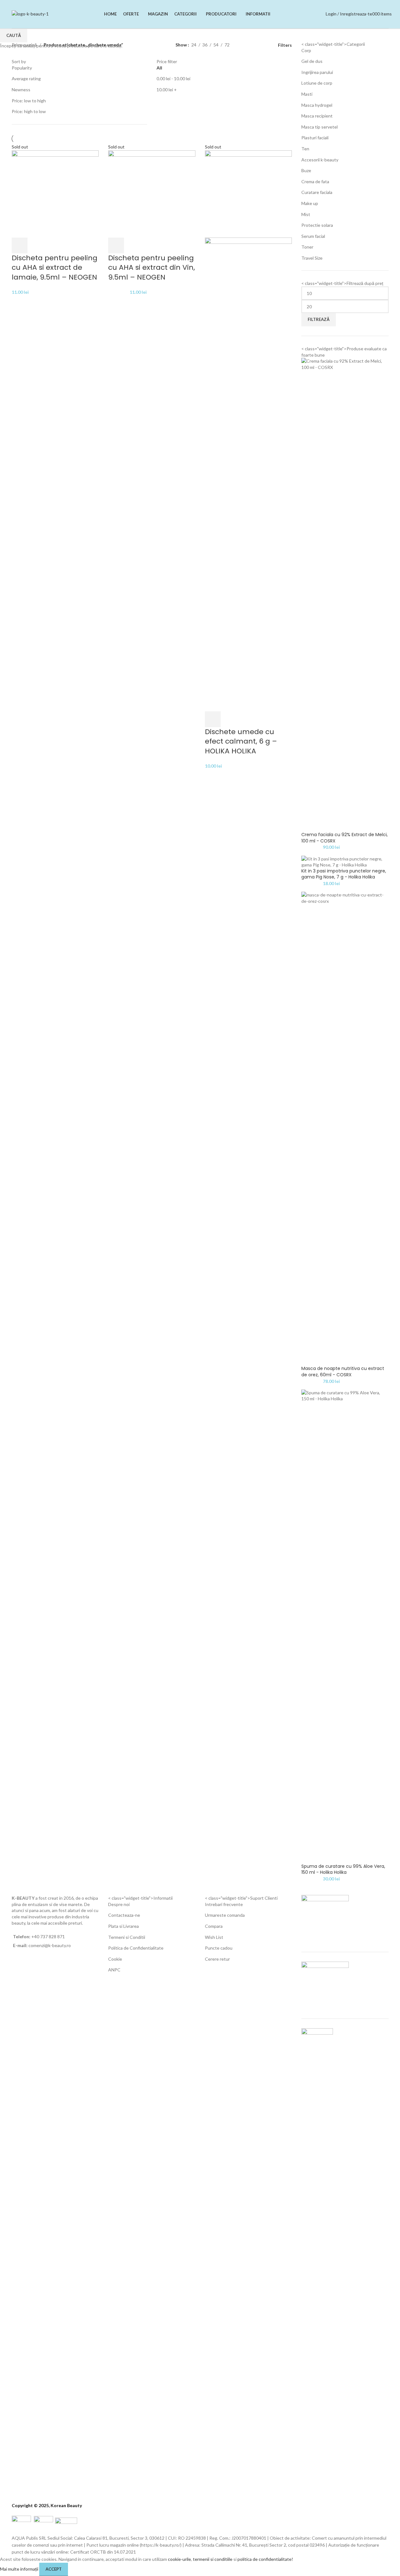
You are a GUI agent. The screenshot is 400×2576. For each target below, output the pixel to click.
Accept (54, 2569)
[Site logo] (30, 13)
